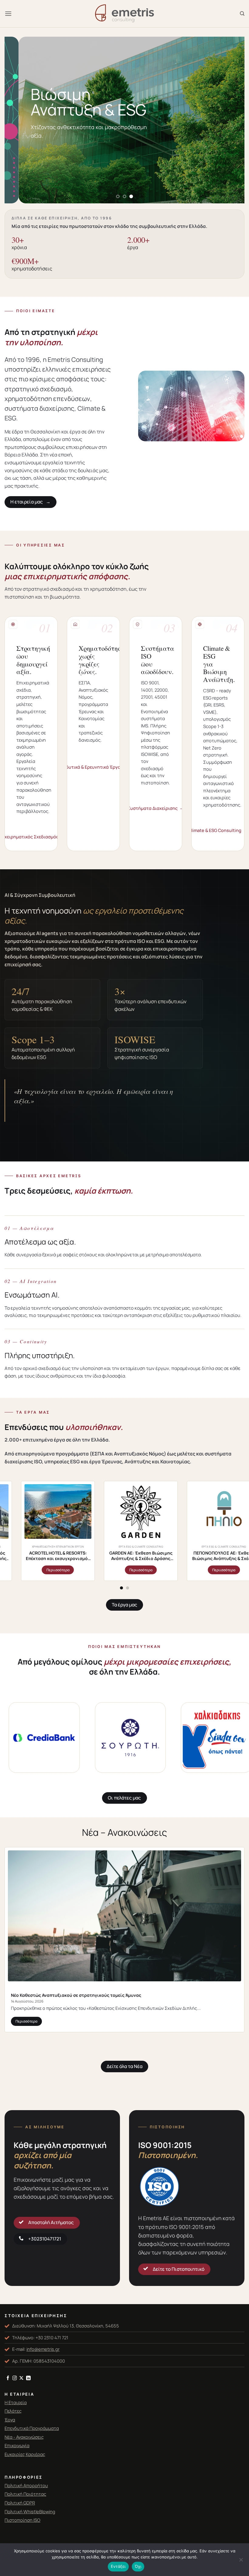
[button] (8, 13)
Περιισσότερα (229, 1570)
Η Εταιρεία (16, 2402)
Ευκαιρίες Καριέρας (25, 2454)
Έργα (10, 2420)
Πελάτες (13, 2411)
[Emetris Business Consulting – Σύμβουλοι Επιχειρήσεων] (124, 14)
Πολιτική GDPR (20, 2503)
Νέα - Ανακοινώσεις (24, 2437)
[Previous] (17, 120)
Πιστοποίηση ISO (22, 2520)
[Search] (242, 14)
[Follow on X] (21, 2378)
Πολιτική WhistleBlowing (30, 2511)
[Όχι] (241, 2561)
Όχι (138, 2566)
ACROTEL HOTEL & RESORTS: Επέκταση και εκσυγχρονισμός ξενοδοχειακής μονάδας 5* (146, 1556)
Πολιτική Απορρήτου (26, 2485)
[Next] (232, 120)
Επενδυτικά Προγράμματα (32, 2428)
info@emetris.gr (43, 2349)
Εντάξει (118, 2566)
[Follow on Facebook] (8, 2378)
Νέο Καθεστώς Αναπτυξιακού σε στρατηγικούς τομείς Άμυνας (76, 1995)
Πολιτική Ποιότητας (25, 2494)
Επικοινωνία (17, 2445)
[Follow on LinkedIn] (28, 2378)
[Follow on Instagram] (15, 2378)
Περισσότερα (26, 2021)
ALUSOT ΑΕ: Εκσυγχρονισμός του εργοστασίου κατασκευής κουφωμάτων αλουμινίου (63, 1556)
